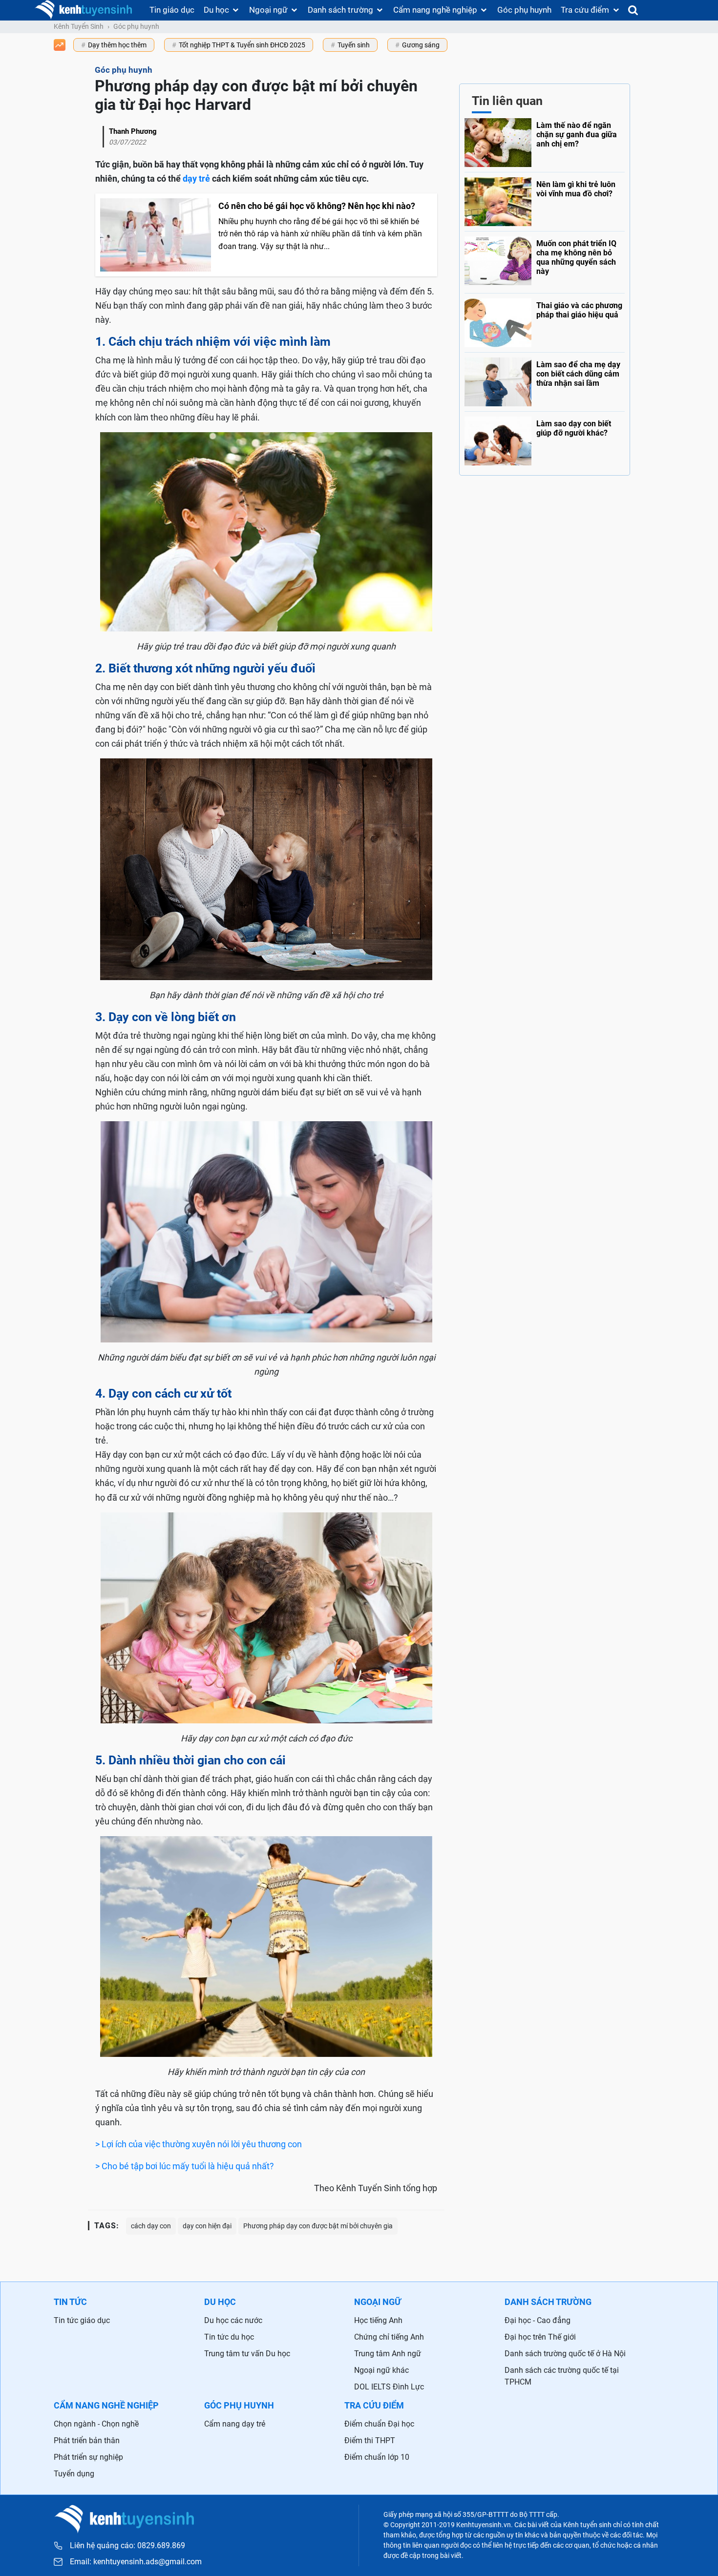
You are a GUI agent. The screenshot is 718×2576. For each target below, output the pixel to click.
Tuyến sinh (354, 45)
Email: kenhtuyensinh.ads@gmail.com (136, 2562)
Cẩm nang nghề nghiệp (435, 10)
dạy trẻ (196, 178)
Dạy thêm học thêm (117, 45)
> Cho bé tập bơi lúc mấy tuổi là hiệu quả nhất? (185, 2166)
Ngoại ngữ (268, 10)
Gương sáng (421, 45)
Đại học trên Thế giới (540, 2337)
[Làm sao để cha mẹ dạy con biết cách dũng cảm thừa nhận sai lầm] (545, 379)
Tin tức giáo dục (82, 2320)
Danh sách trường (340, 10)
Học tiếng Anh (378, 2320)
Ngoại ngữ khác (381, 2370)
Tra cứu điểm (585, 10)
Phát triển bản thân (87, 2440)
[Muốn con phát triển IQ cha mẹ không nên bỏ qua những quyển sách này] (545, 260)
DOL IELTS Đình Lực (389, 2387)
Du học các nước (233, 2320)
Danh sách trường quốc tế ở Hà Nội (565, 2354)
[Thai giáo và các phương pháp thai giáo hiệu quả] (545, 320)
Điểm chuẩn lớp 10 (377, 2457)
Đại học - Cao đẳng (538, 2320)
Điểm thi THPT (370, 2440)
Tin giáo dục (172, 10)
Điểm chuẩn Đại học (379, 2424)
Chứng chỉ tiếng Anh (389, 2337)
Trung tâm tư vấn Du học (247, 2354)
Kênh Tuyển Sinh (79, 26)
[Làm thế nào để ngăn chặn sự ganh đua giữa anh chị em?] (545, 143)
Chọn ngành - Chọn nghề (96, 2424)
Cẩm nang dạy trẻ (235, 2424)
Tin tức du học (229, 2337)
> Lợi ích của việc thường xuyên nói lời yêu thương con (199, 2144)
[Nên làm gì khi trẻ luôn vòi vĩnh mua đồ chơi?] (545, 199)
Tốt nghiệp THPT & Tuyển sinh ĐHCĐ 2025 (242, 45)
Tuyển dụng (74, 2474)
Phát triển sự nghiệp (88, 2457)
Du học (216, 10)
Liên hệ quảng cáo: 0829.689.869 (127, 2545)
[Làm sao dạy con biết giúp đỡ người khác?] (545, 439)
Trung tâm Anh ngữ (388, 2354)
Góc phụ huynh (524, 10)
